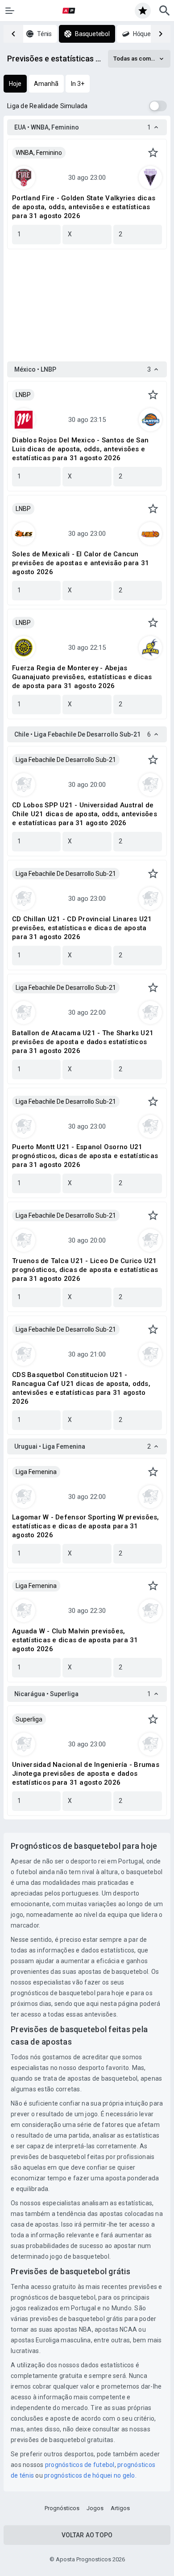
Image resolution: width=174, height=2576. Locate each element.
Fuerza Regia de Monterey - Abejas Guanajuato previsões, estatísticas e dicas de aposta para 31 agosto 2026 (82, 677)
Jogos (95, 2508)
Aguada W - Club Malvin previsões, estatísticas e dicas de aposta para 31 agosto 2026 (75, 1640)
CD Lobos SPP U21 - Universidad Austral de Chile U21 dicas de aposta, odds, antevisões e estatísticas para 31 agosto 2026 (85, 814)
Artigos (120, 2508)
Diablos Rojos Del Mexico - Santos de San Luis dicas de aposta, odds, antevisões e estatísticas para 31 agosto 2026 (80, 449)
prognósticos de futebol (80, 2465)
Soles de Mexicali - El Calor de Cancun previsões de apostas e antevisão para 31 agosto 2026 (81, 563)
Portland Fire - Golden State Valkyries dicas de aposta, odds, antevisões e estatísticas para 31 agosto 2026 (84, 207)
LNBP (23, 395)
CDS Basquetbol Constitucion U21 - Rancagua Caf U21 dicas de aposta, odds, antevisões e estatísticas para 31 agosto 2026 (81, 1388)
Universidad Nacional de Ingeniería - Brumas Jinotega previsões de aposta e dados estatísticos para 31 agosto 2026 (86, 1774)
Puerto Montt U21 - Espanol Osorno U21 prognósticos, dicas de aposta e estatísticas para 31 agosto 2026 (85, 1156)
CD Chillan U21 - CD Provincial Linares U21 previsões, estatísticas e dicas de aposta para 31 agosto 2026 (82, 928)
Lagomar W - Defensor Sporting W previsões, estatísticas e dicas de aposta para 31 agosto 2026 (86, 1526)
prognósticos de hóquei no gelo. (90, 2475)
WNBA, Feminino (39, 153)
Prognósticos (62, 2508)
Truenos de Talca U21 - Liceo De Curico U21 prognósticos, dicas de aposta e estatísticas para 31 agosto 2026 (85, 1270)
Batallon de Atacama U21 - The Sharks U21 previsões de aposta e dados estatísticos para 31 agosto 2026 (83, 1042)
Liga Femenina (36, 1472)
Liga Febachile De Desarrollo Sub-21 (66, 760)
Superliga (29, 1719)
